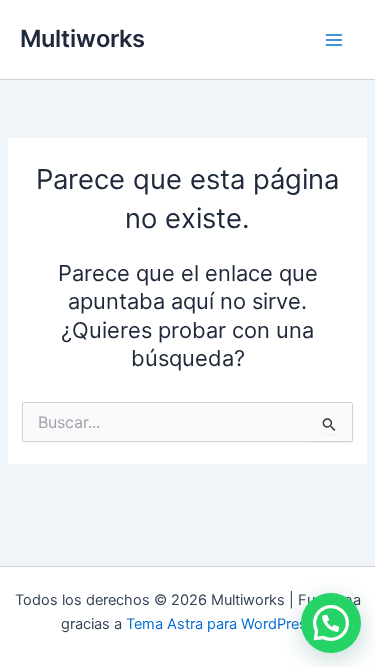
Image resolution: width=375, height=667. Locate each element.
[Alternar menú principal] (334, 40)
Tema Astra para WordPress (220, 624)
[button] (331, 623)
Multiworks (82, 38)
